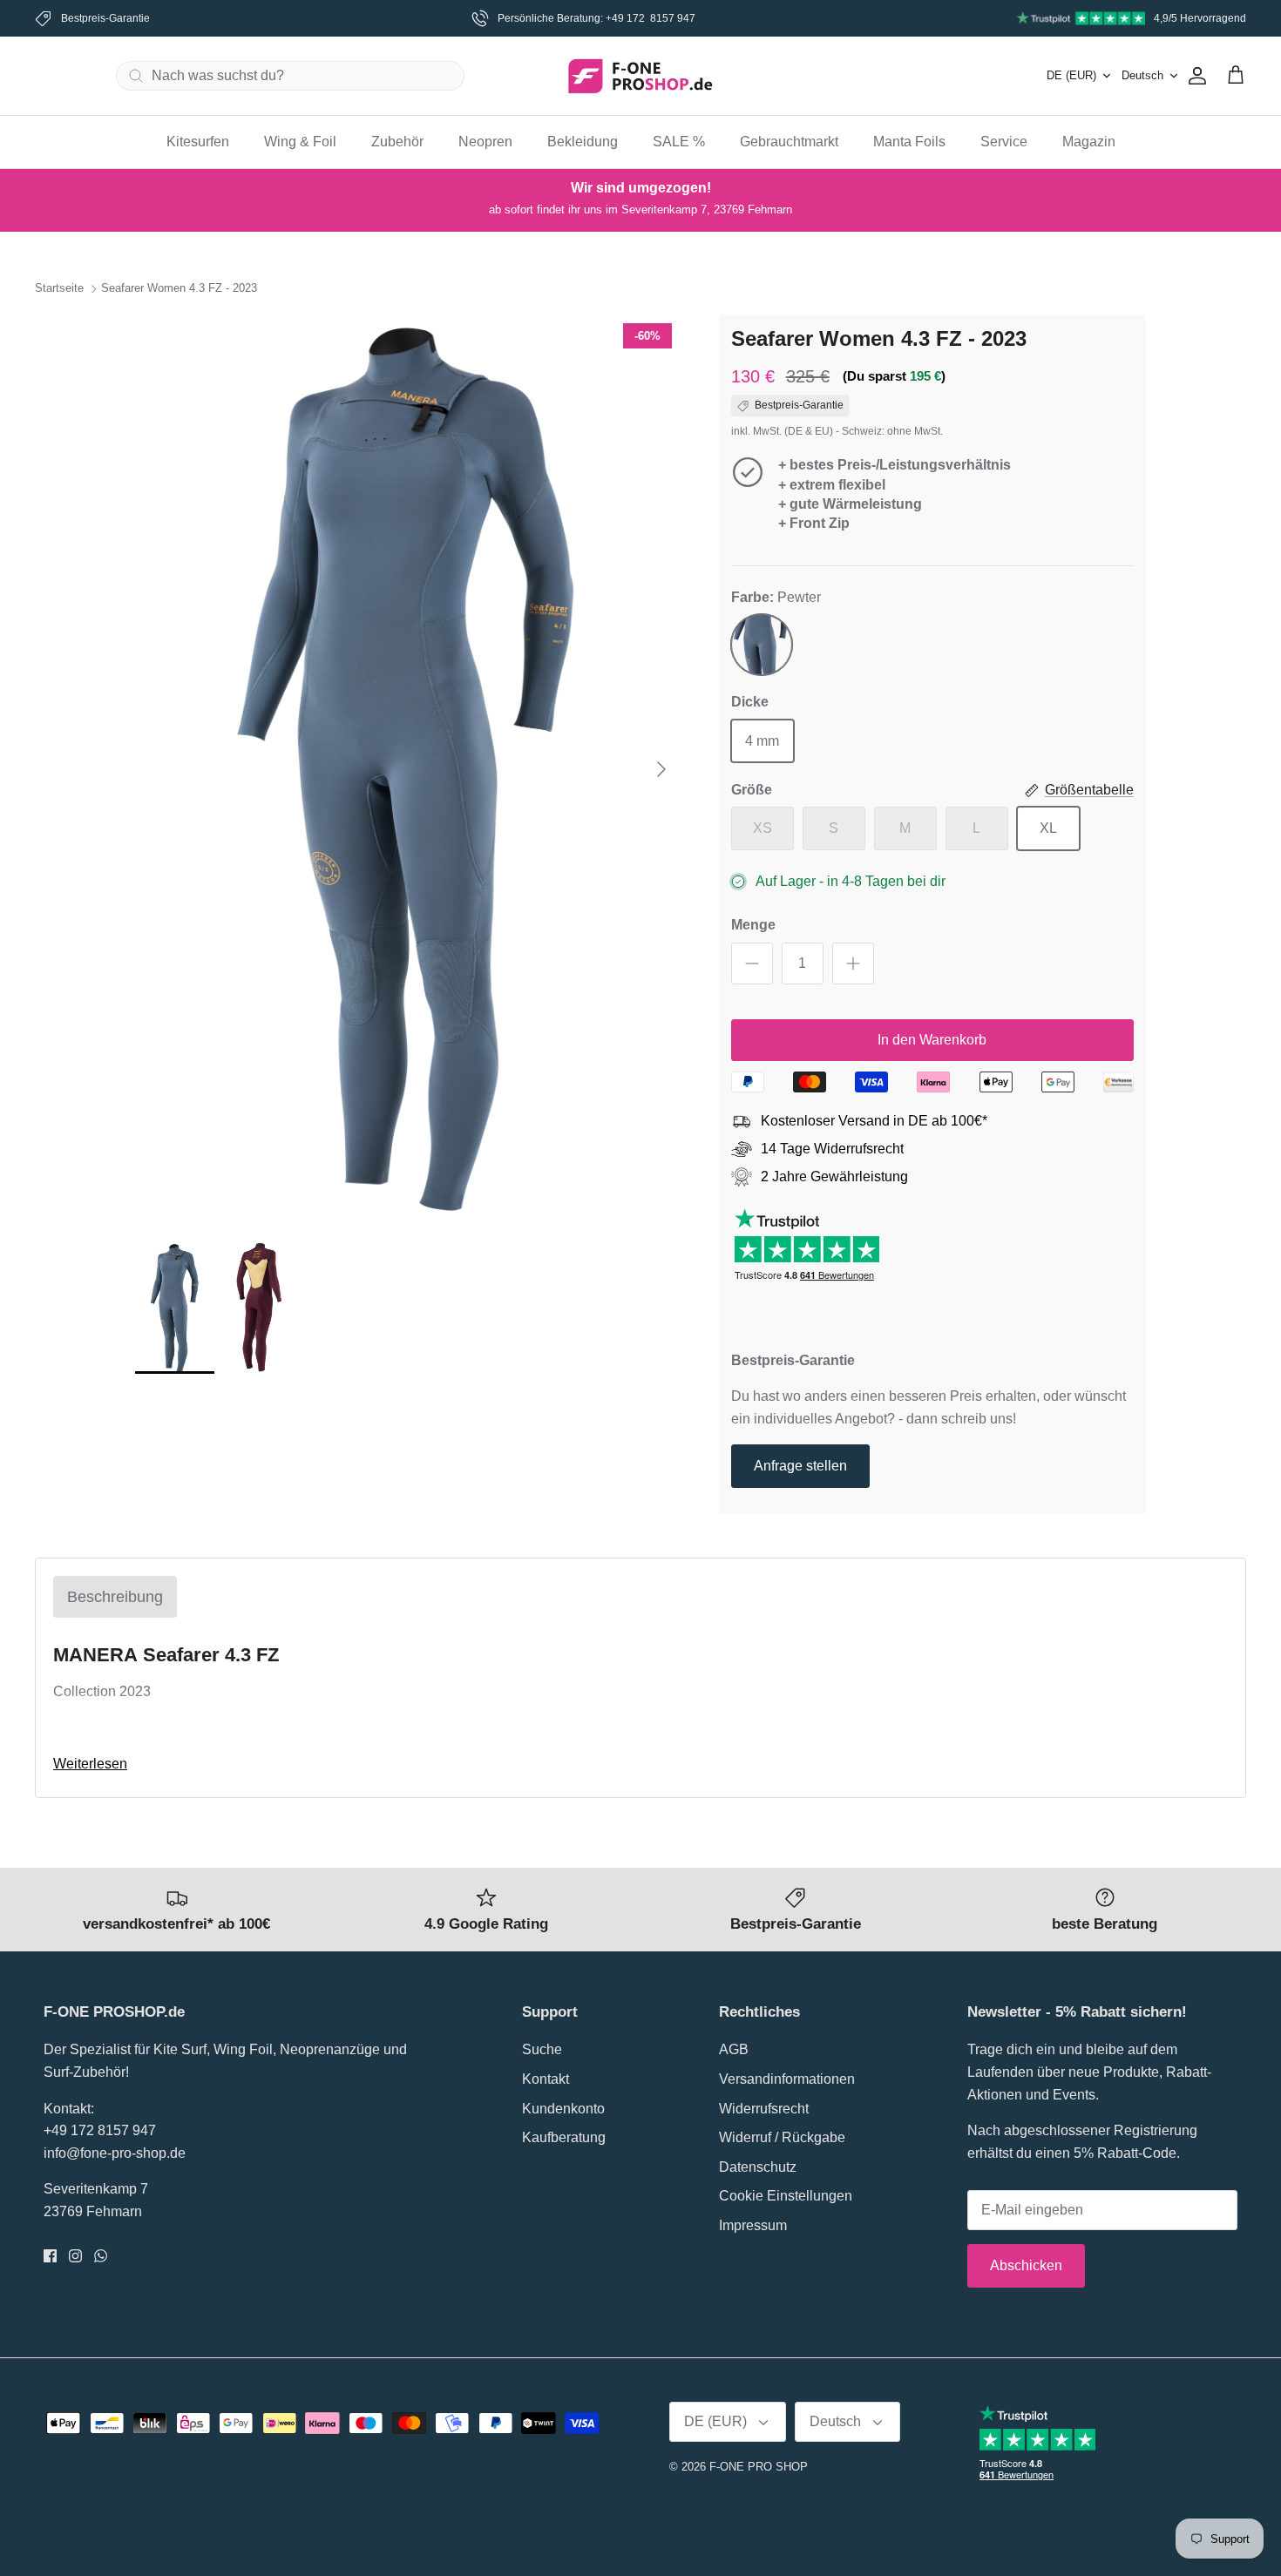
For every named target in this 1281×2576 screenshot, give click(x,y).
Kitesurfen (198, 142)
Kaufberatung (564, 2137)
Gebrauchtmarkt (789, 142)
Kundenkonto (563, 2109)
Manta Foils (909, 142)
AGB (734, 2049)
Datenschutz (758, 2167)
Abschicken (1026, 2265)
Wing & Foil (300, 142)
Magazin (1089, 142)
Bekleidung (583, 142)
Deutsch (1142, 75)
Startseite (59, 289)
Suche (542, 2049)
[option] (408, 769)
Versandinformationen (787, 2079)
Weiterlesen (90, 1764)
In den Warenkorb (932, 1040)
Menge (753, 925)
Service (1004, 142)
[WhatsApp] (101, 2256)
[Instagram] (75, 2256)
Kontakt (546, 2079)
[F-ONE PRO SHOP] (640, 76)
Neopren (485, 142)
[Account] (1194, 76)
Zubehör (397, 142)
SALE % (679, 142)
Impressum (753, 2225)
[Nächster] (661, 769)
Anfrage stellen (800, 1466)
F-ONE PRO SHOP (759, 2467)
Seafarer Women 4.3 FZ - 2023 (179, 289)
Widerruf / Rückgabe (782, 2137)
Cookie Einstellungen (786, 2196)
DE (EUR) (1071, 75)
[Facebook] (50, 2256)
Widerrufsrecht (764, 2109)
